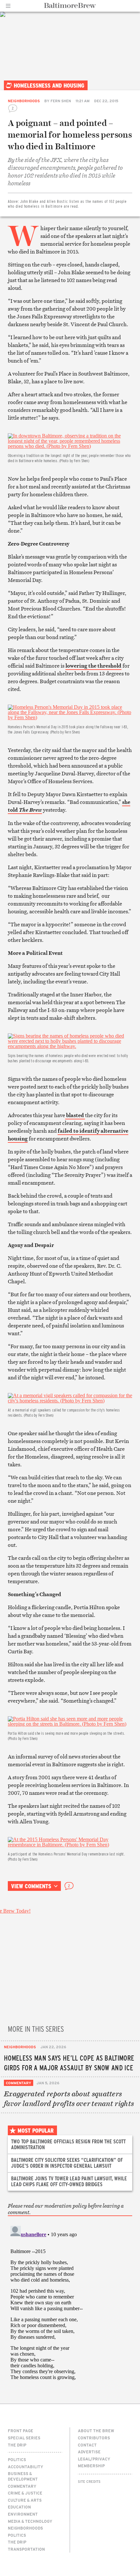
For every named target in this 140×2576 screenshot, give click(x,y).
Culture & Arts (25, 2500)
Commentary (19, 2083)
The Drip (17, 2445)
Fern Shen (61, 101)
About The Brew (96, 2431)
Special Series (24, 2438)
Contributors (94, 2438)
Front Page (21, 2431)
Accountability (26, 2467)
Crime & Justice (25, 2493)
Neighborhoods (24, 101)
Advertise (89, 2452)
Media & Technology (30, 2521)
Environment (23, 2514)
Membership (91, 2466)
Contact (87, 2445)
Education (19, 2507)
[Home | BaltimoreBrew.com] (70, 6)
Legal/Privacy (94, 2459)
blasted (75, 1115)
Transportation (26, 2549)
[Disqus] (70, 2304)
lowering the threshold (93, 666)
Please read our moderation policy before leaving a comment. (66, 2209)
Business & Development (23, 2476)
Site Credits (89, 2482)
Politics (17, 2459)
